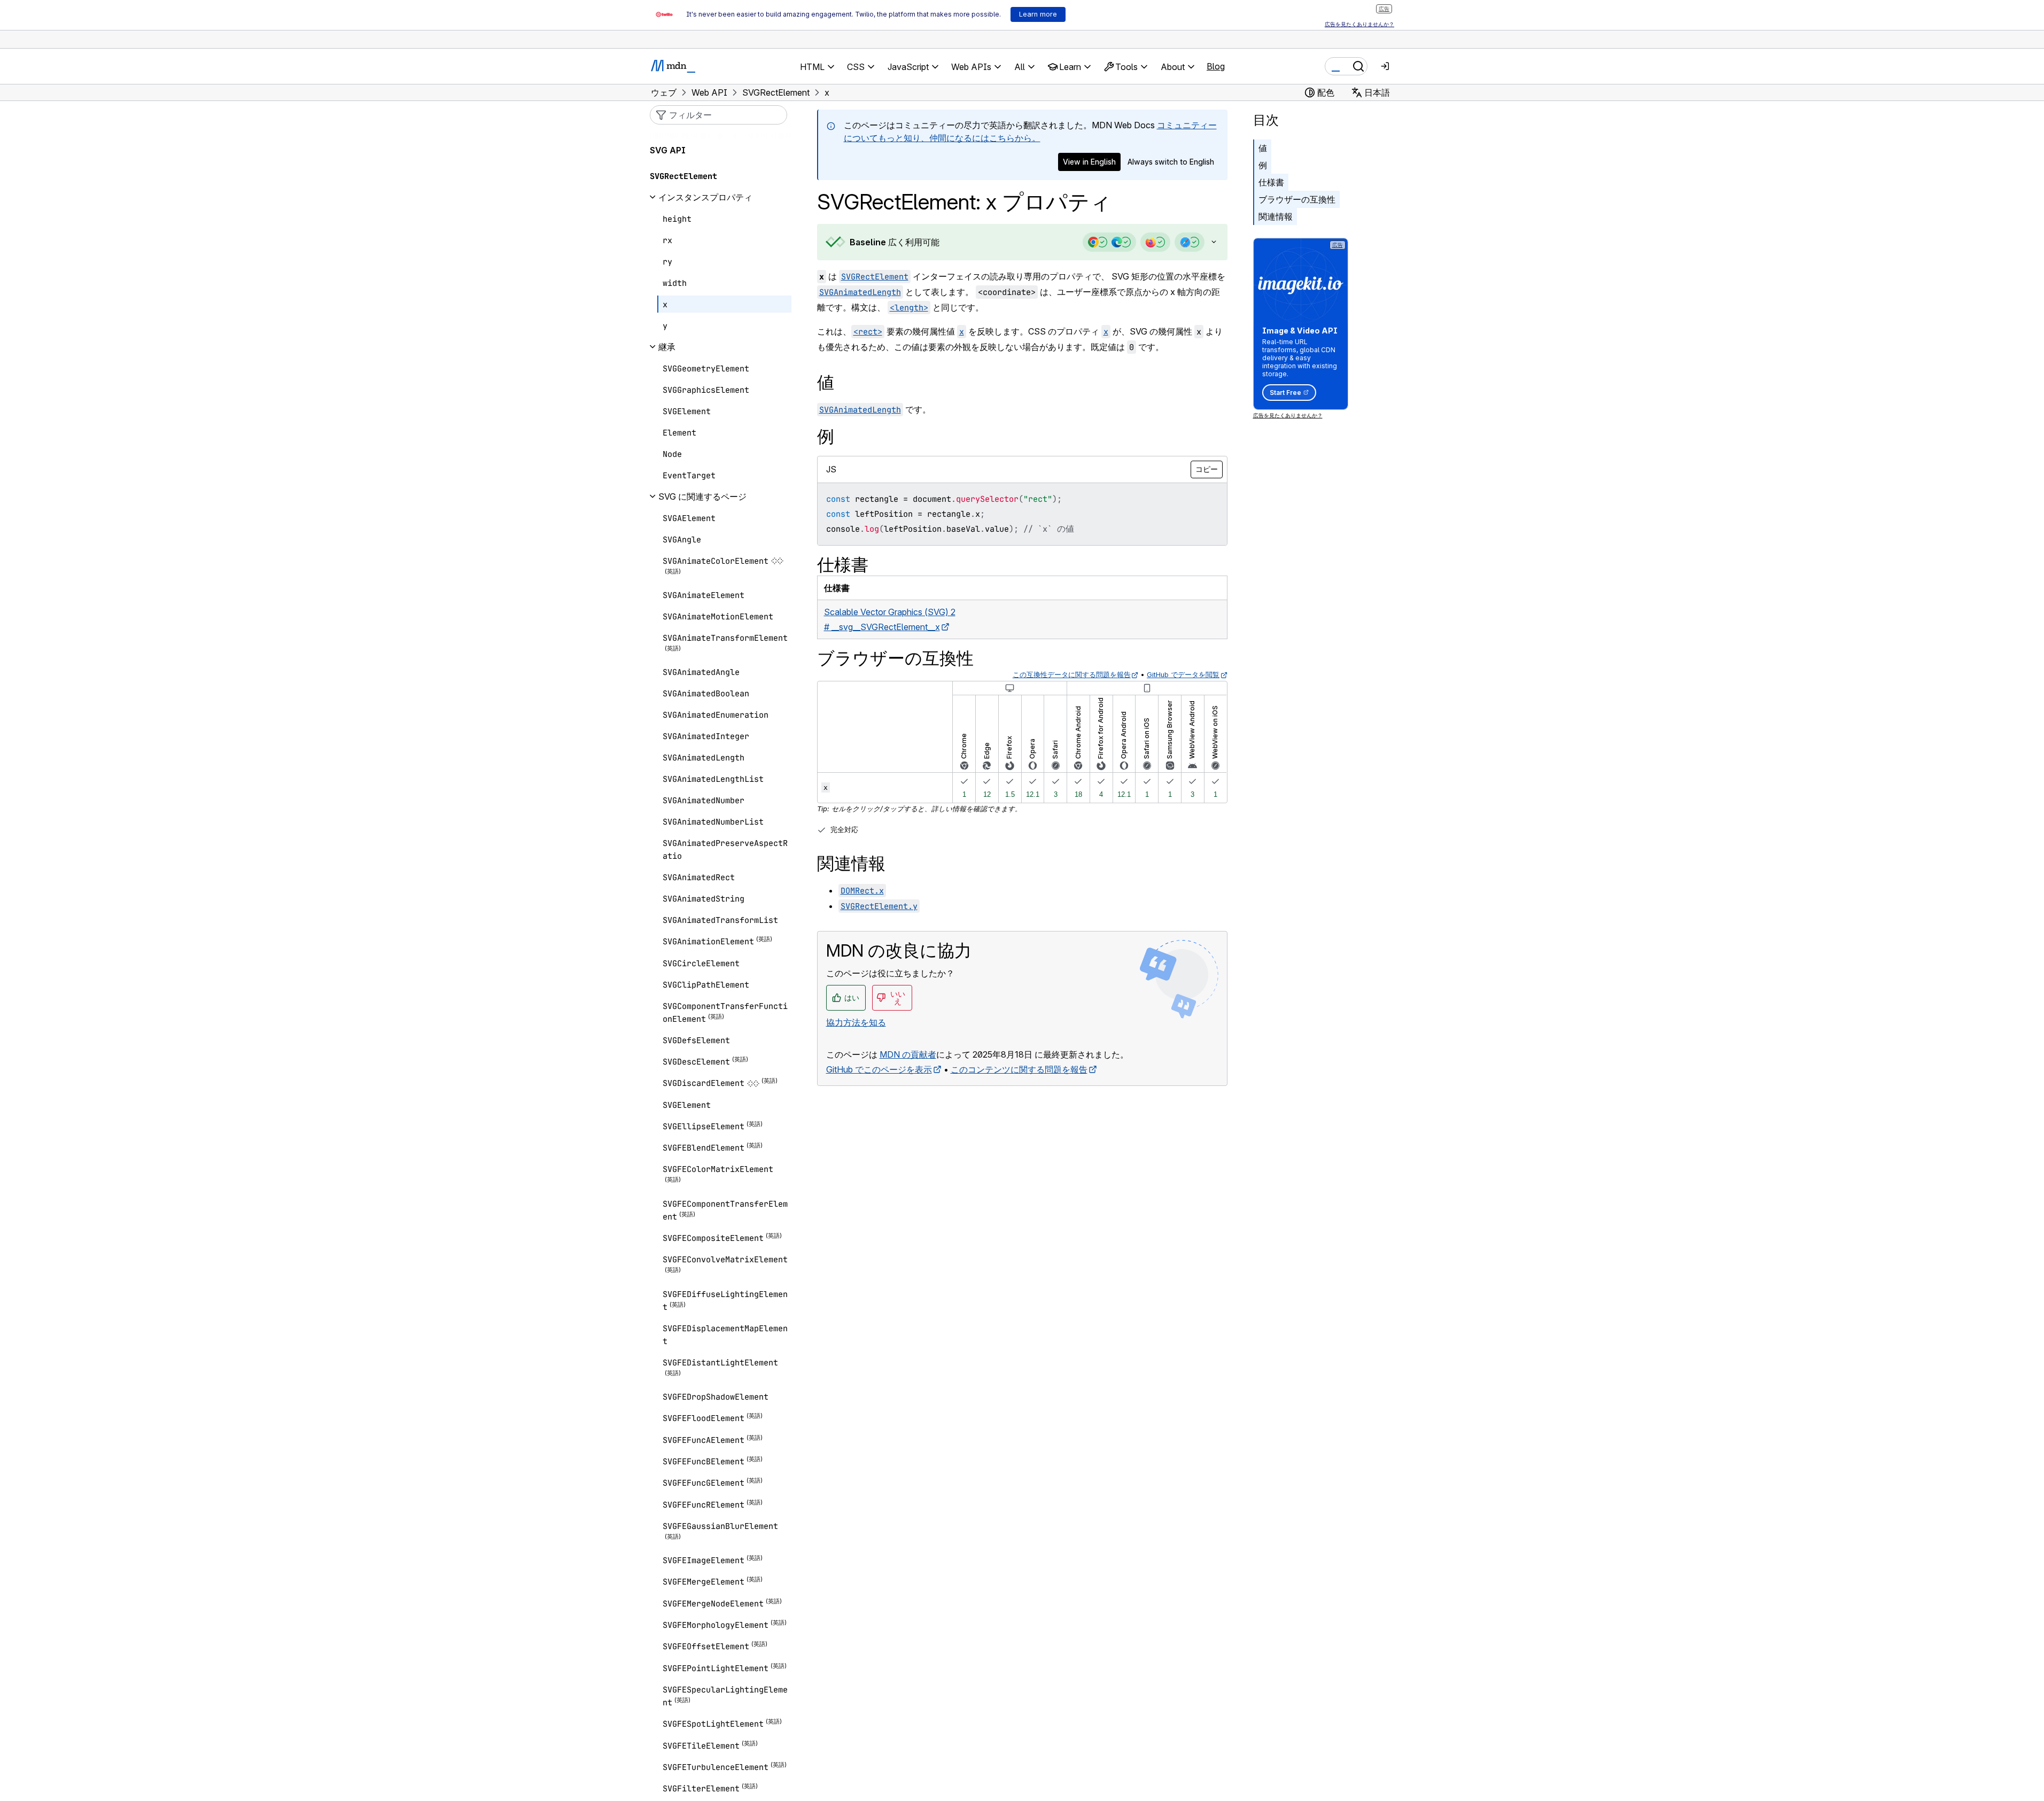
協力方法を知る (856, 1022)
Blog (1216, 66)
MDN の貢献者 (908, 1054)
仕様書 (1271, 182)
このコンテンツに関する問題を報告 (1019, 1069)
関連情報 (1276, 216)
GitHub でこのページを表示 (879, 1069)
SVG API (668, 150)
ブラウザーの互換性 (1297, 199)
